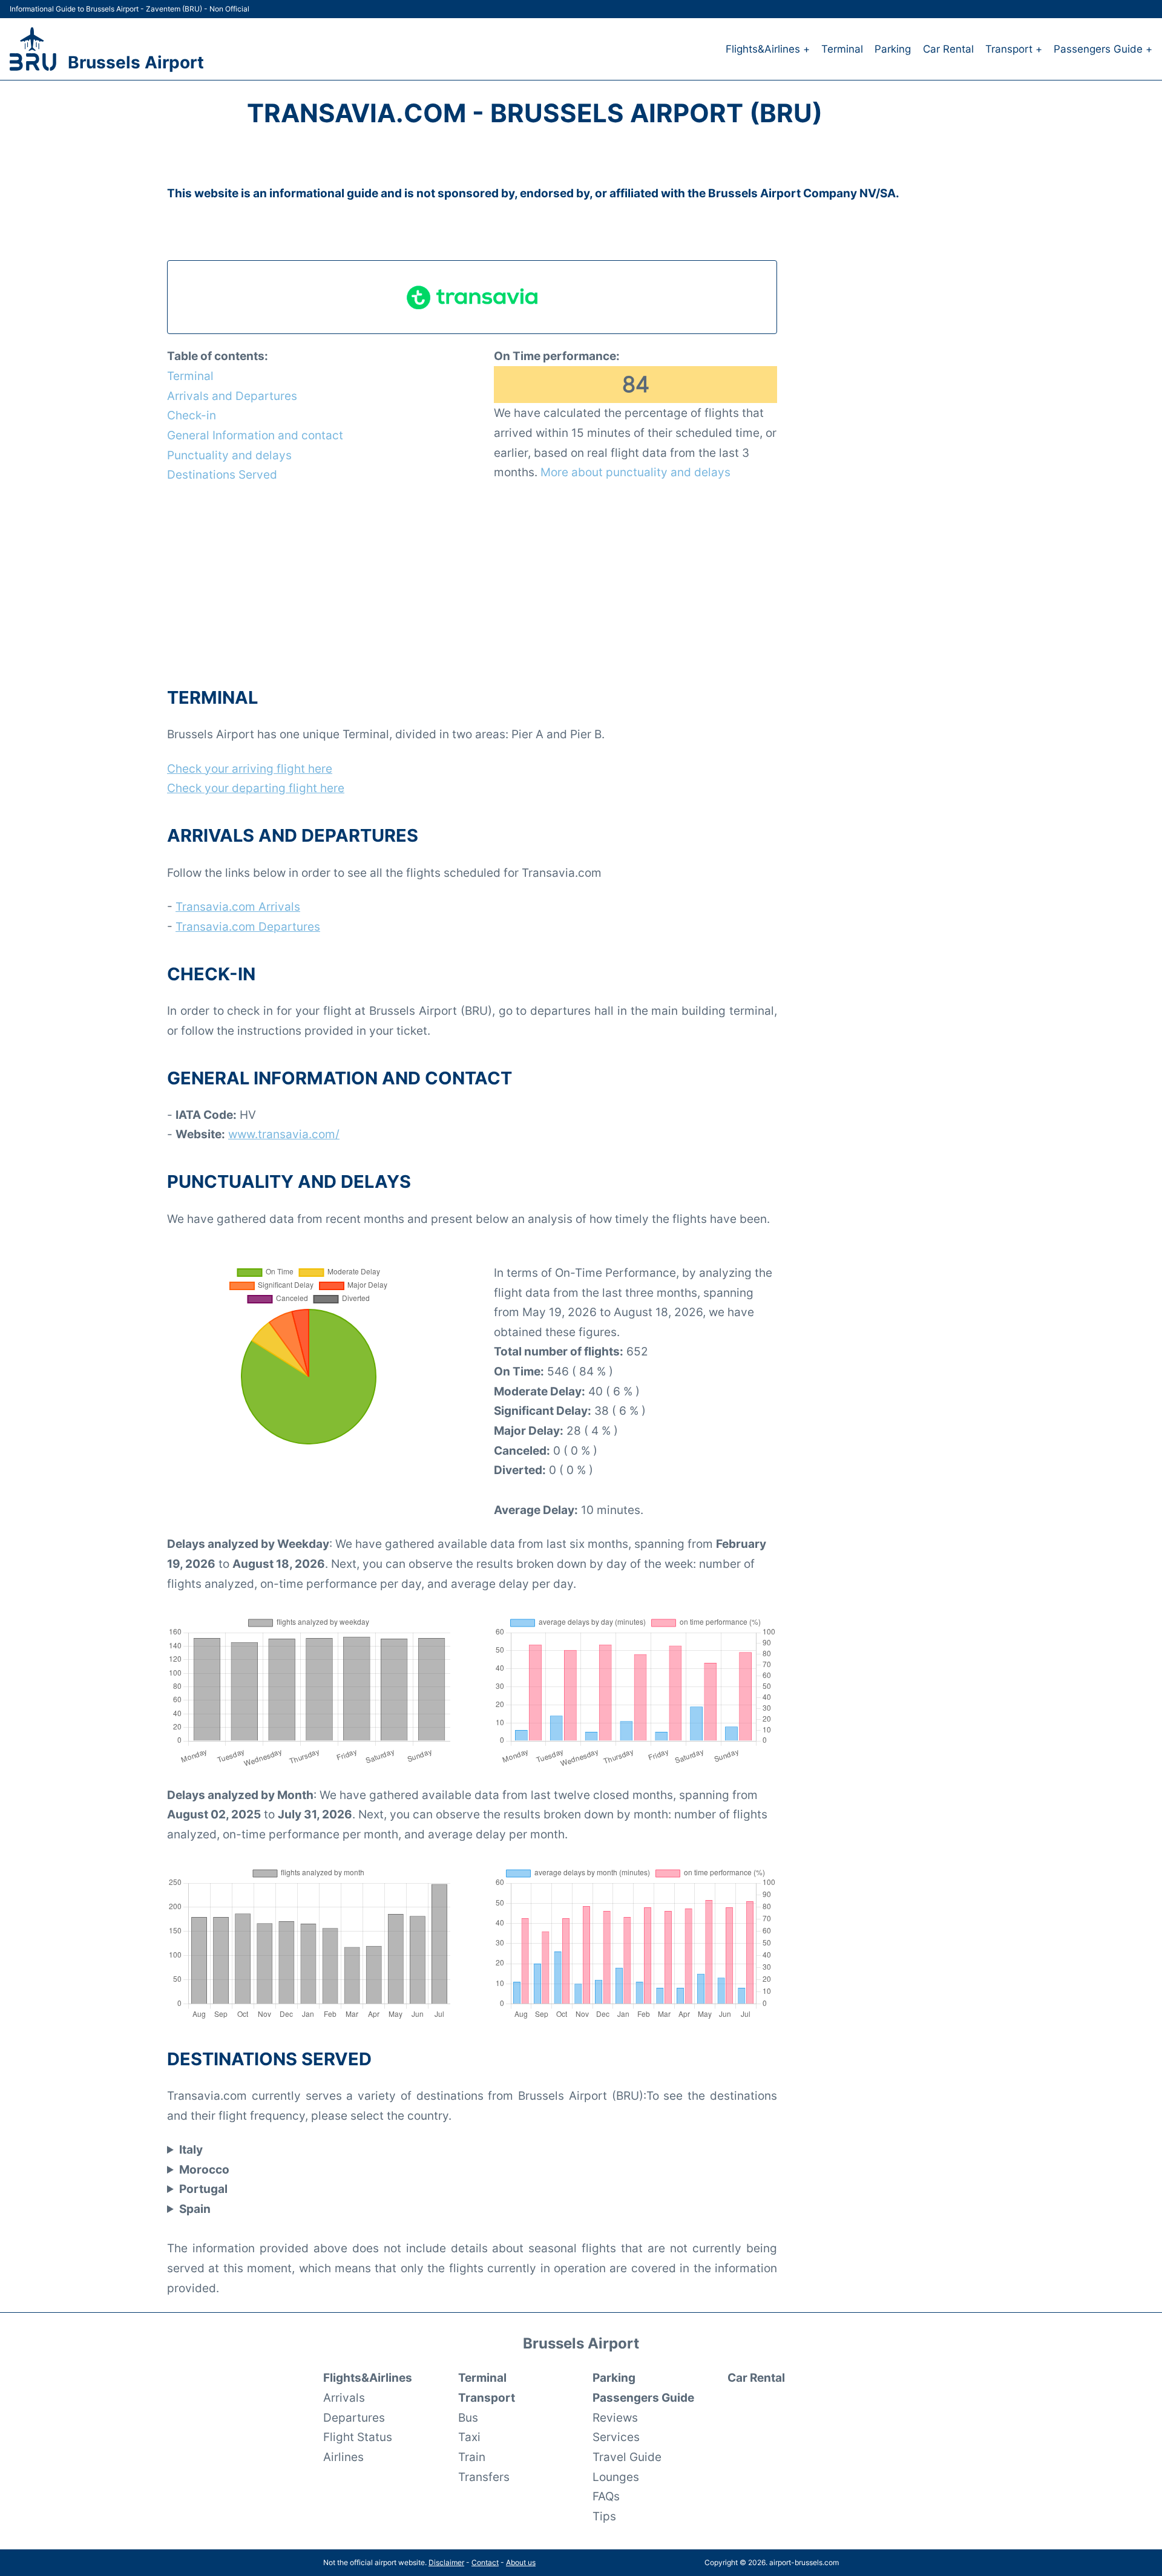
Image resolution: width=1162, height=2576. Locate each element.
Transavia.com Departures (248, 926)
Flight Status (358, 2437)
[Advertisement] (472, 584)
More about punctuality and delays (635, 472)
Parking (893, 49)
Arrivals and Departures (232, 396)
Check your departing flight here (256, 788)
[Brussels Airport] (33, 49)
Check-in (192, 415)
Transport (487, 2397)
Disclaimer (446, 2562)
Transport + (1014, 49)
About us (521, 2562)
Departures (354, 2417)
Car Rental (948, 49)
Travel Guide (627, 2457)
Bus (468, 2417)
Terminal (842, 49)
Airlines (343, 2457)
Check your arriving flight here (250, 769)
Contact (485, 2562)
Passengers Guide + (1103, 49)
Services (616, 2437)
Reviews (615, 2417)
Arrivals (344, 2397)
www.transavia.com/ (284, 1134)
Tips (604, 2516)
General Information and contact (255, 435)
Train (472, 2457)
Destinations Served (222, 474)
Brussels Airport (136, 62)
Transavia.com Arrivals (238, 906)
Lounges (616, 2477)
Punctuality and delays (229, 455)
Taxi (469, 2437)
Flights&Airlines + (768, 49)
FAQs (606, 2496)
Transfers (484, 2477)
